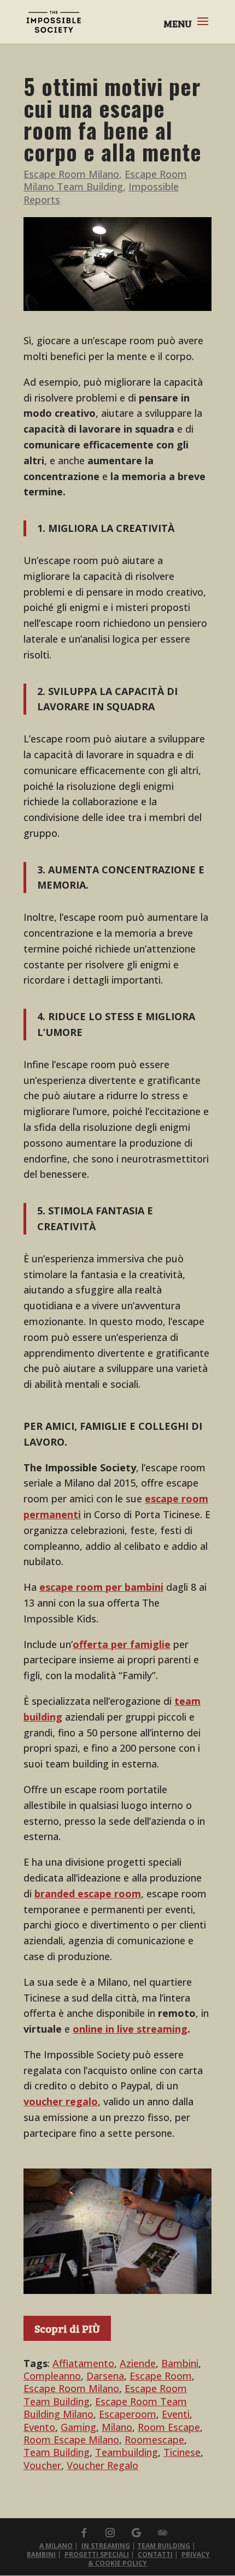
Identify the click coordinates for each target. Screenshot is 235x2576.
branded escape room (88, 1894)
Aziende (138, 2363)
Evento (39, 2427)
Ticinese (182, 2452)
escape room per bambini (101, 1587)
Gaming (78, 2427)
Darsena (105, 2376)
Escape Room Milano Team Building (105, 180)
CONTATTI (155, 2554)
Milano (117, 2427)
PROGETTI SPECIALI (97, 2554)
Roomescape (154, 2440)
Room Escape (169, 2427)
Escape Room (161, 2376)
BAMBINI (41, 2554)
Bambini (180, 2363)
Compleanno (52, 2376)
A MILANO (56, 2546)
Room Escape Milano (71, 2440)
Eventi (176, 2414)
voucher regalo (61, 2101)
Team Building (57, 2452)
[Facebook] (84, 2533)
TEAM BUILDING (164, 2546)
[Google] (136, 2533)
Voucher (42, 2465)
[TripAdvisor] (162, 2533)
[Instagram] (110, 2533)
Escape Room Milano (71, 174)
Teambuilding (127, 2452)
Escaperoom (128, 2414)
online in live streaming (130, 2029)
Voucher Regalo (102, 2465)
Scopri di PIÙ (67, 2328)
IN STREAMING (106, 2546)
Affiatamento (83, 2363)
